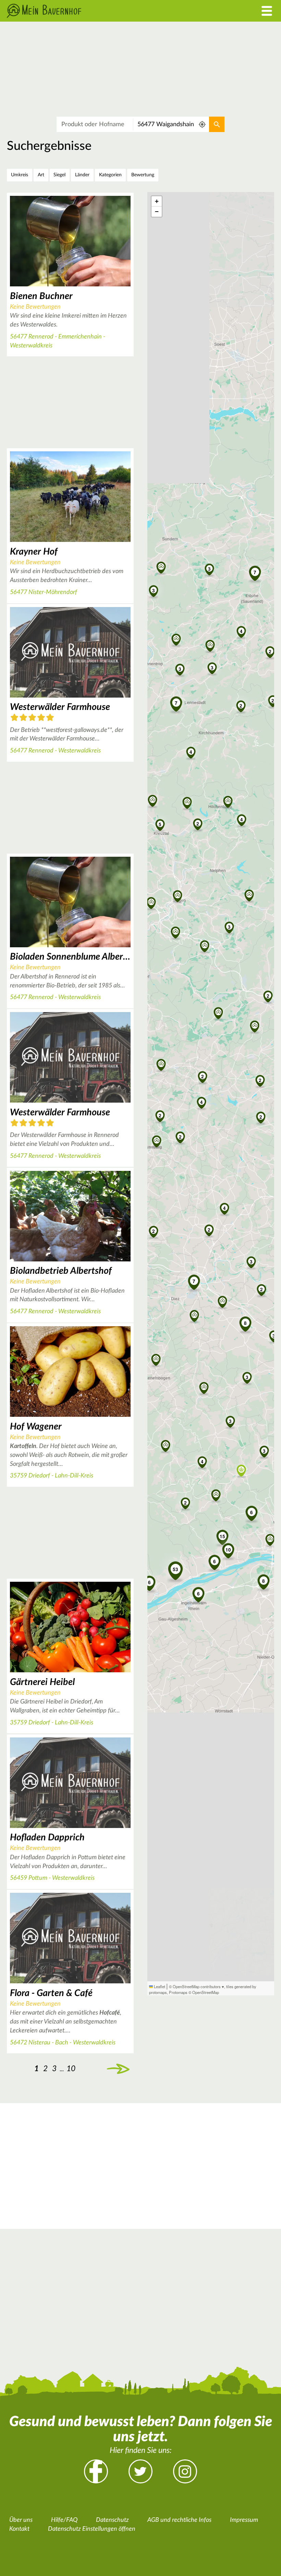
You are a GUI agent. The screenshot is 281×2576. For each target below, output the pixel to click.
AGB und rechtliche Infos (179, 2520)
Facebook (96, 2471)
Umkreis (20, 175)
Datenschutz (112, 2520)
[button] (203, 1076)
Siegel (59, 175)
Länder (82, 175)
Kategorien (110, 175)
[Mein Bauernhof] (105, 11)
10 (71, 2069)
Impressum (244, 2520)
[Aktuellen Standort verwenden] (202, 124)
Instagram (185, 2471)
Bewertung (143, 175)
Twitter (140, 2471)
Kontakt (19, 2529)
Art (41, 175)
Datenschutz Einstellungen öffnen (92, 2529)
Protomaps (178, 1992)
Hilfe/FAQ (64, 2520)
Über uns (21, 2520)
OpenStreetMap (206, 1992)
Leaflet (159, 1986)
